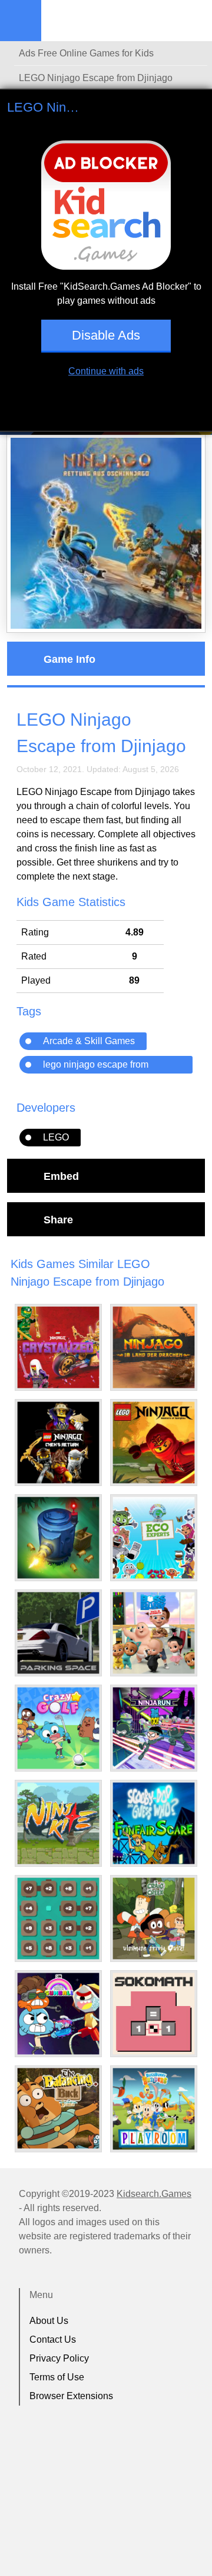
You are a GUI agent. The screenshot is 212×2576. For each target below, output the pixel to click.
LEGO (56, 1137)
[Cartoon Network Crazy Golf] (58, 1728)
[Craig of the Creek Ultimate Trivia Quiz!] (154, 1918)
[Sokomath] (154, 2014)
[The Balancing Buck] (58, 2108)
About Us (49, 2321)
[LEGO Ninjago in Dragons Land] (154, 1347)
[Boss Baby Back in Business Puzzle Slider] (154, 1633)
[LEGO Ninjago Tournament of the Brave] (154, 1443)
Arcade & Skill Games (89, 1041)
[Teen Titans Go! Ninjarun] (154, 1728)
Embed (61, 1176)
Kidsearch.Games (154, 2194)
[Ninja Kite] (58, 1823)
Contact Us (53, 2339)
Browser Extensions (71, 2396)
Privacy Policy (59, 2358)
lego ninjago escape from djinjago (96, 1066)
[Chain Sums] (58, 1918)
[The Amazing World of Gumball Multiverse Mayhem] (58, 2014)
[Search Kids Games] (193, 21)
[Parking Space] (58, 1633)
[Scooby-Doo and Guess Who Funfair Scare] (154, 1823)
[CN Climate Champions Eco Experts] (154, 1538)
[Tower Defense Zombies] (58, 1538)
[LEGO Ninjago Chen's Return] (58, 1443)
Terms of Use (57, 2377)
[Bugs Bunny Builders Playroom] (154, 2109)
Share (58, 1219)
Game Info (69, 659)
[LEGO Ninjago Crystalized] (58, 1347)
